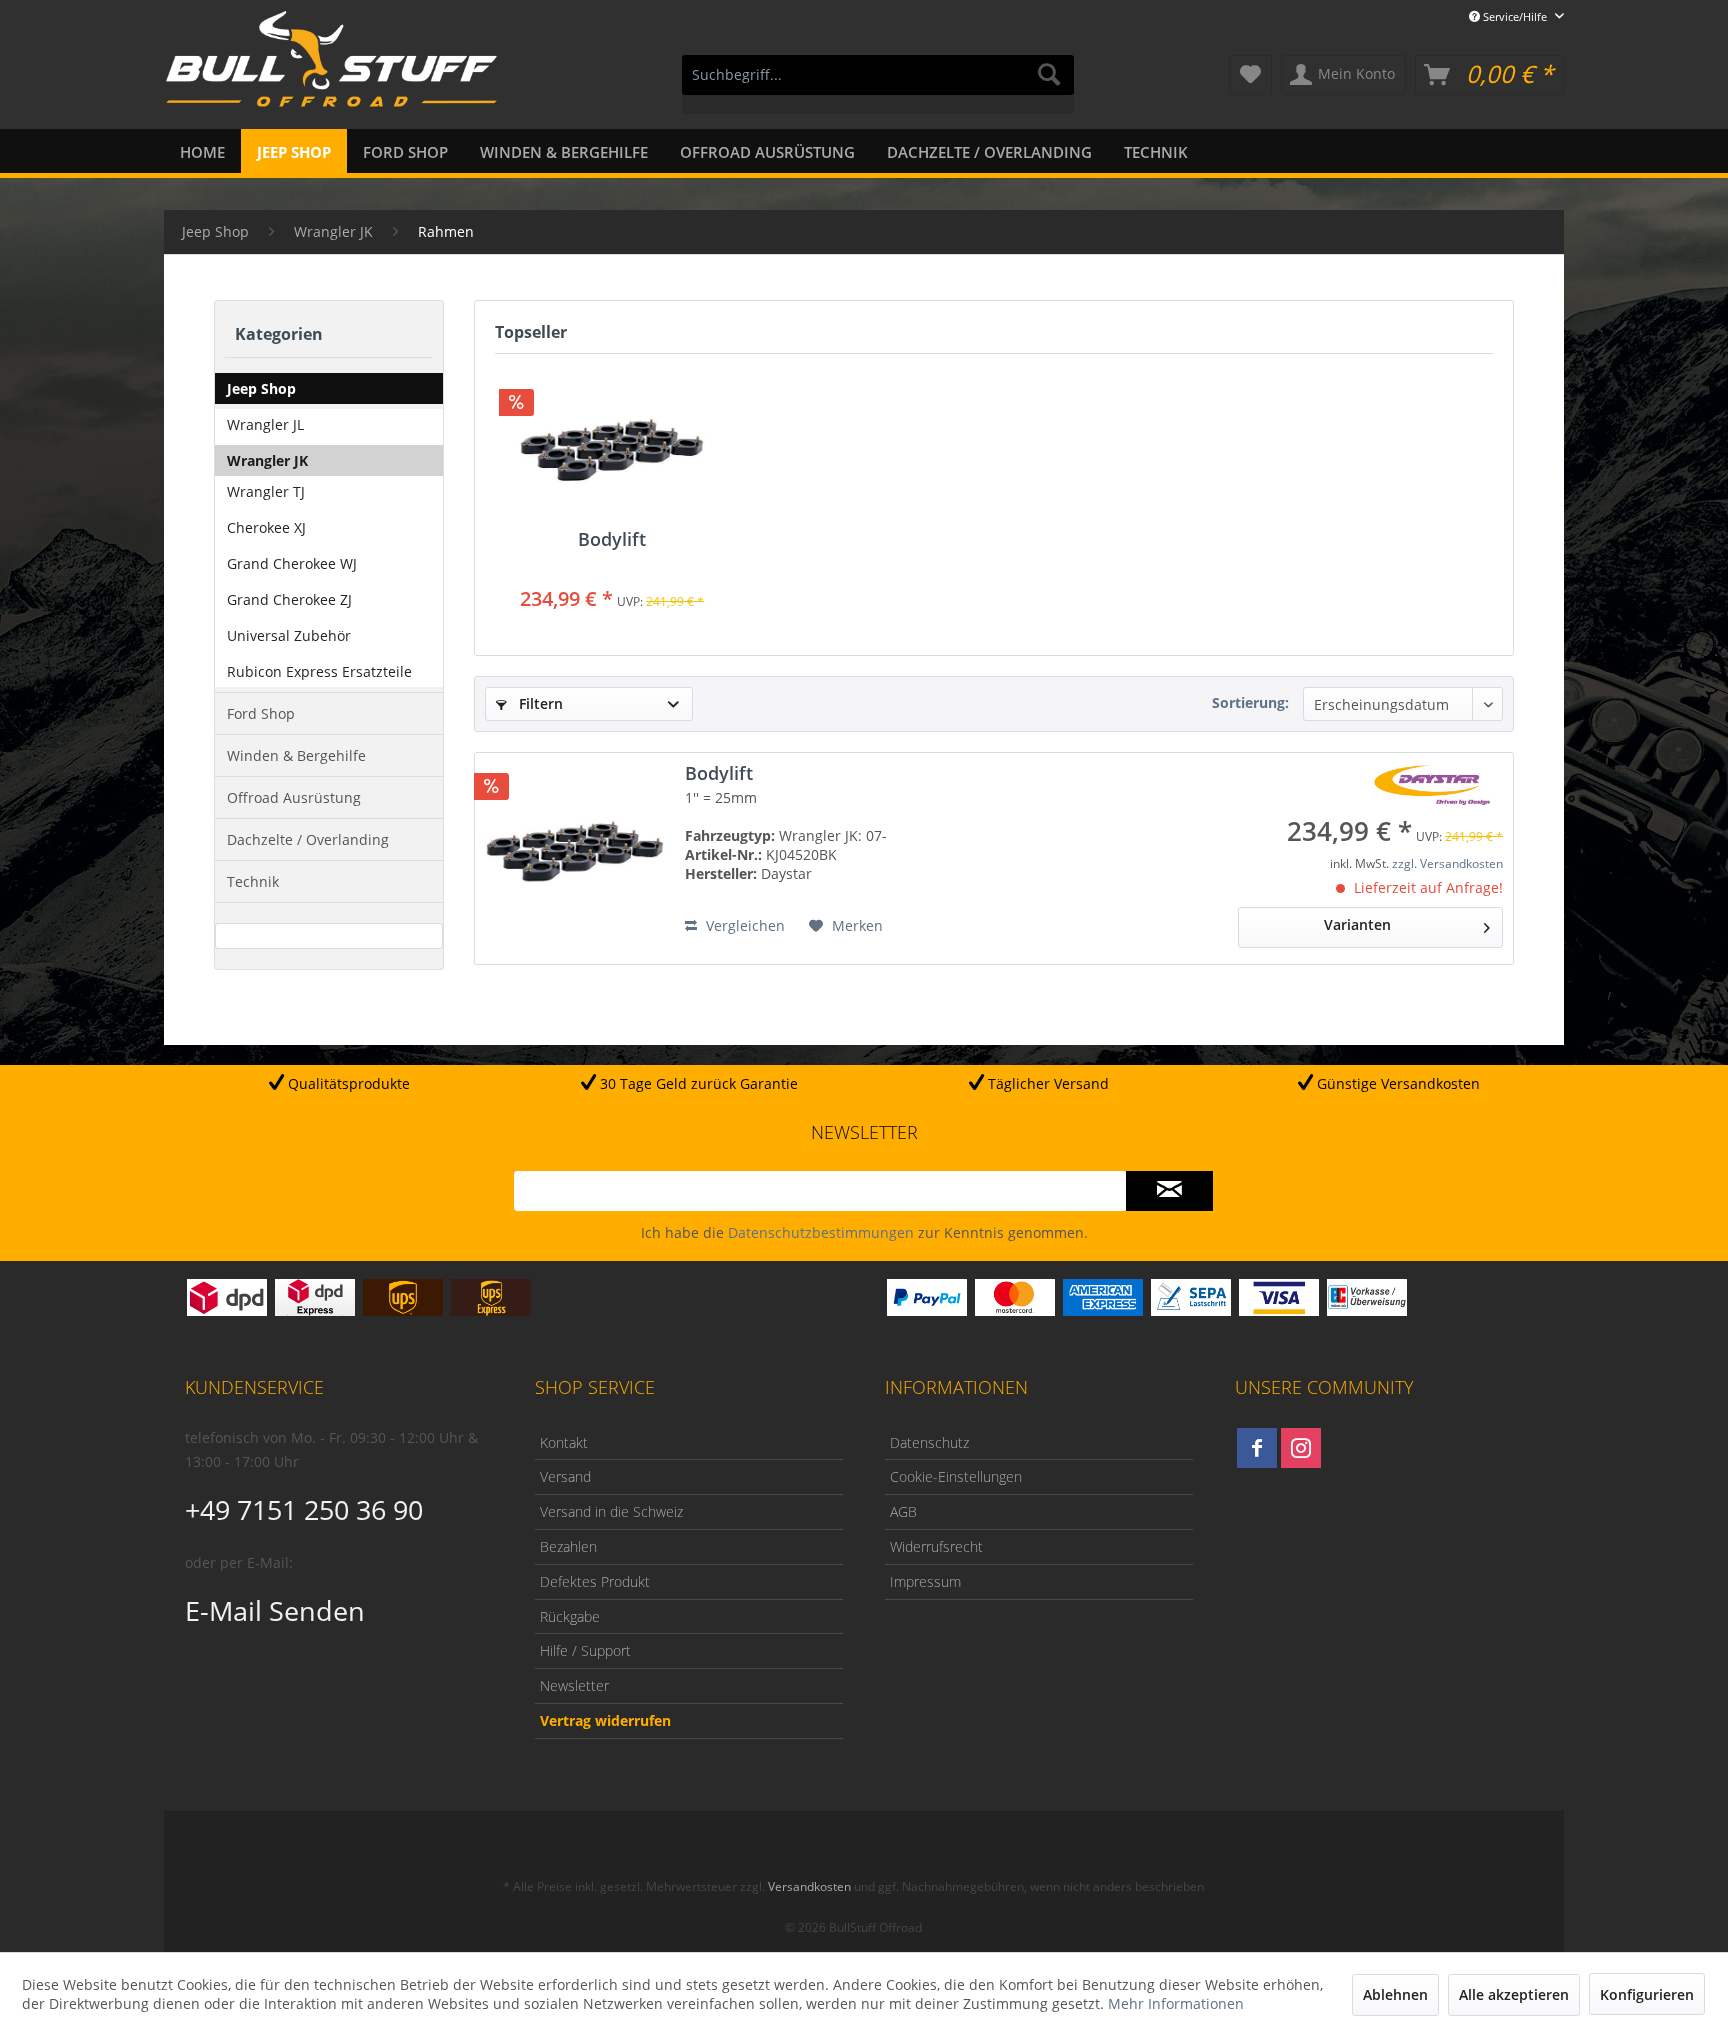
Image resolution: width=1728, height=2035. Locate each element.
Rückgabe (570, 1616)
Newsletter (574, 1685)
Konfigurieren (1647, 1994)
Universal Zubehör (289, 635)
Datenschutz (929, 1442)
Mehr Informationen (1176, 2003)
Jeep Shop (261, 388)
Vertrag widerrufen (605, 1720)
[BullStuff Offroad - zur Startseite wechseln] (331, 71)
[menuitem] (878, 84)
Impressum (925, 1581)
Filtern (539, 703)
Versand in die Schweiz (611, 1511)
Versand (565, 1476)
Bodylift (612, 540)
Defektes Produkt (595, 1581)
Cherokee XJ (266, 527)
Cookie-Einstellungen (956, 1476)
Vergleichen (743, 925)
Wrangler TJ (266, 491)
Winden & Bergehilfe (296, 755)
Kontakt (564, 1442)
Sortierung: (1250, 702)
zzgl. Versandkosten (1447, 863)
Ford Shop (261, 713)
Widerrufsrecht (936, 1546)
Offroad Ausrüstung (294, 797)
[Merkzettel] (1250, 75)
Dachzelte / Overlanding (308, 839)
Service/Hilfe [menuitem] (1515, 16)
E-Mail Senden (275, 1610)
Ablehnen (1395, 1994)
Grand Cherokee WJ (292, 563)
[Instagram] (1301, 1448)
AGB (903, 1511)
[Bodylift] (612, 449)
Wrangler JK (267, 460)
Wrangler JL (265, 424)
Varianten (1357, 924)
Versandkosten (809, 1886)
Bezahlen (568, 1546)
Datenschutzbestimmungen (821, 1232)
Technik (253, 881)
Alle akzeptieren (1514, 1994)
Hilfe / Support (585, 1650)
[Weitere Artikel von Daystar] (1432, 785)
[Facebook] (1257, 1448)
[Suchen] (1049, 75)
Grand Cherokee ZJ (289, 599)
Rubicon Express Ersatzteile (319, 671)
